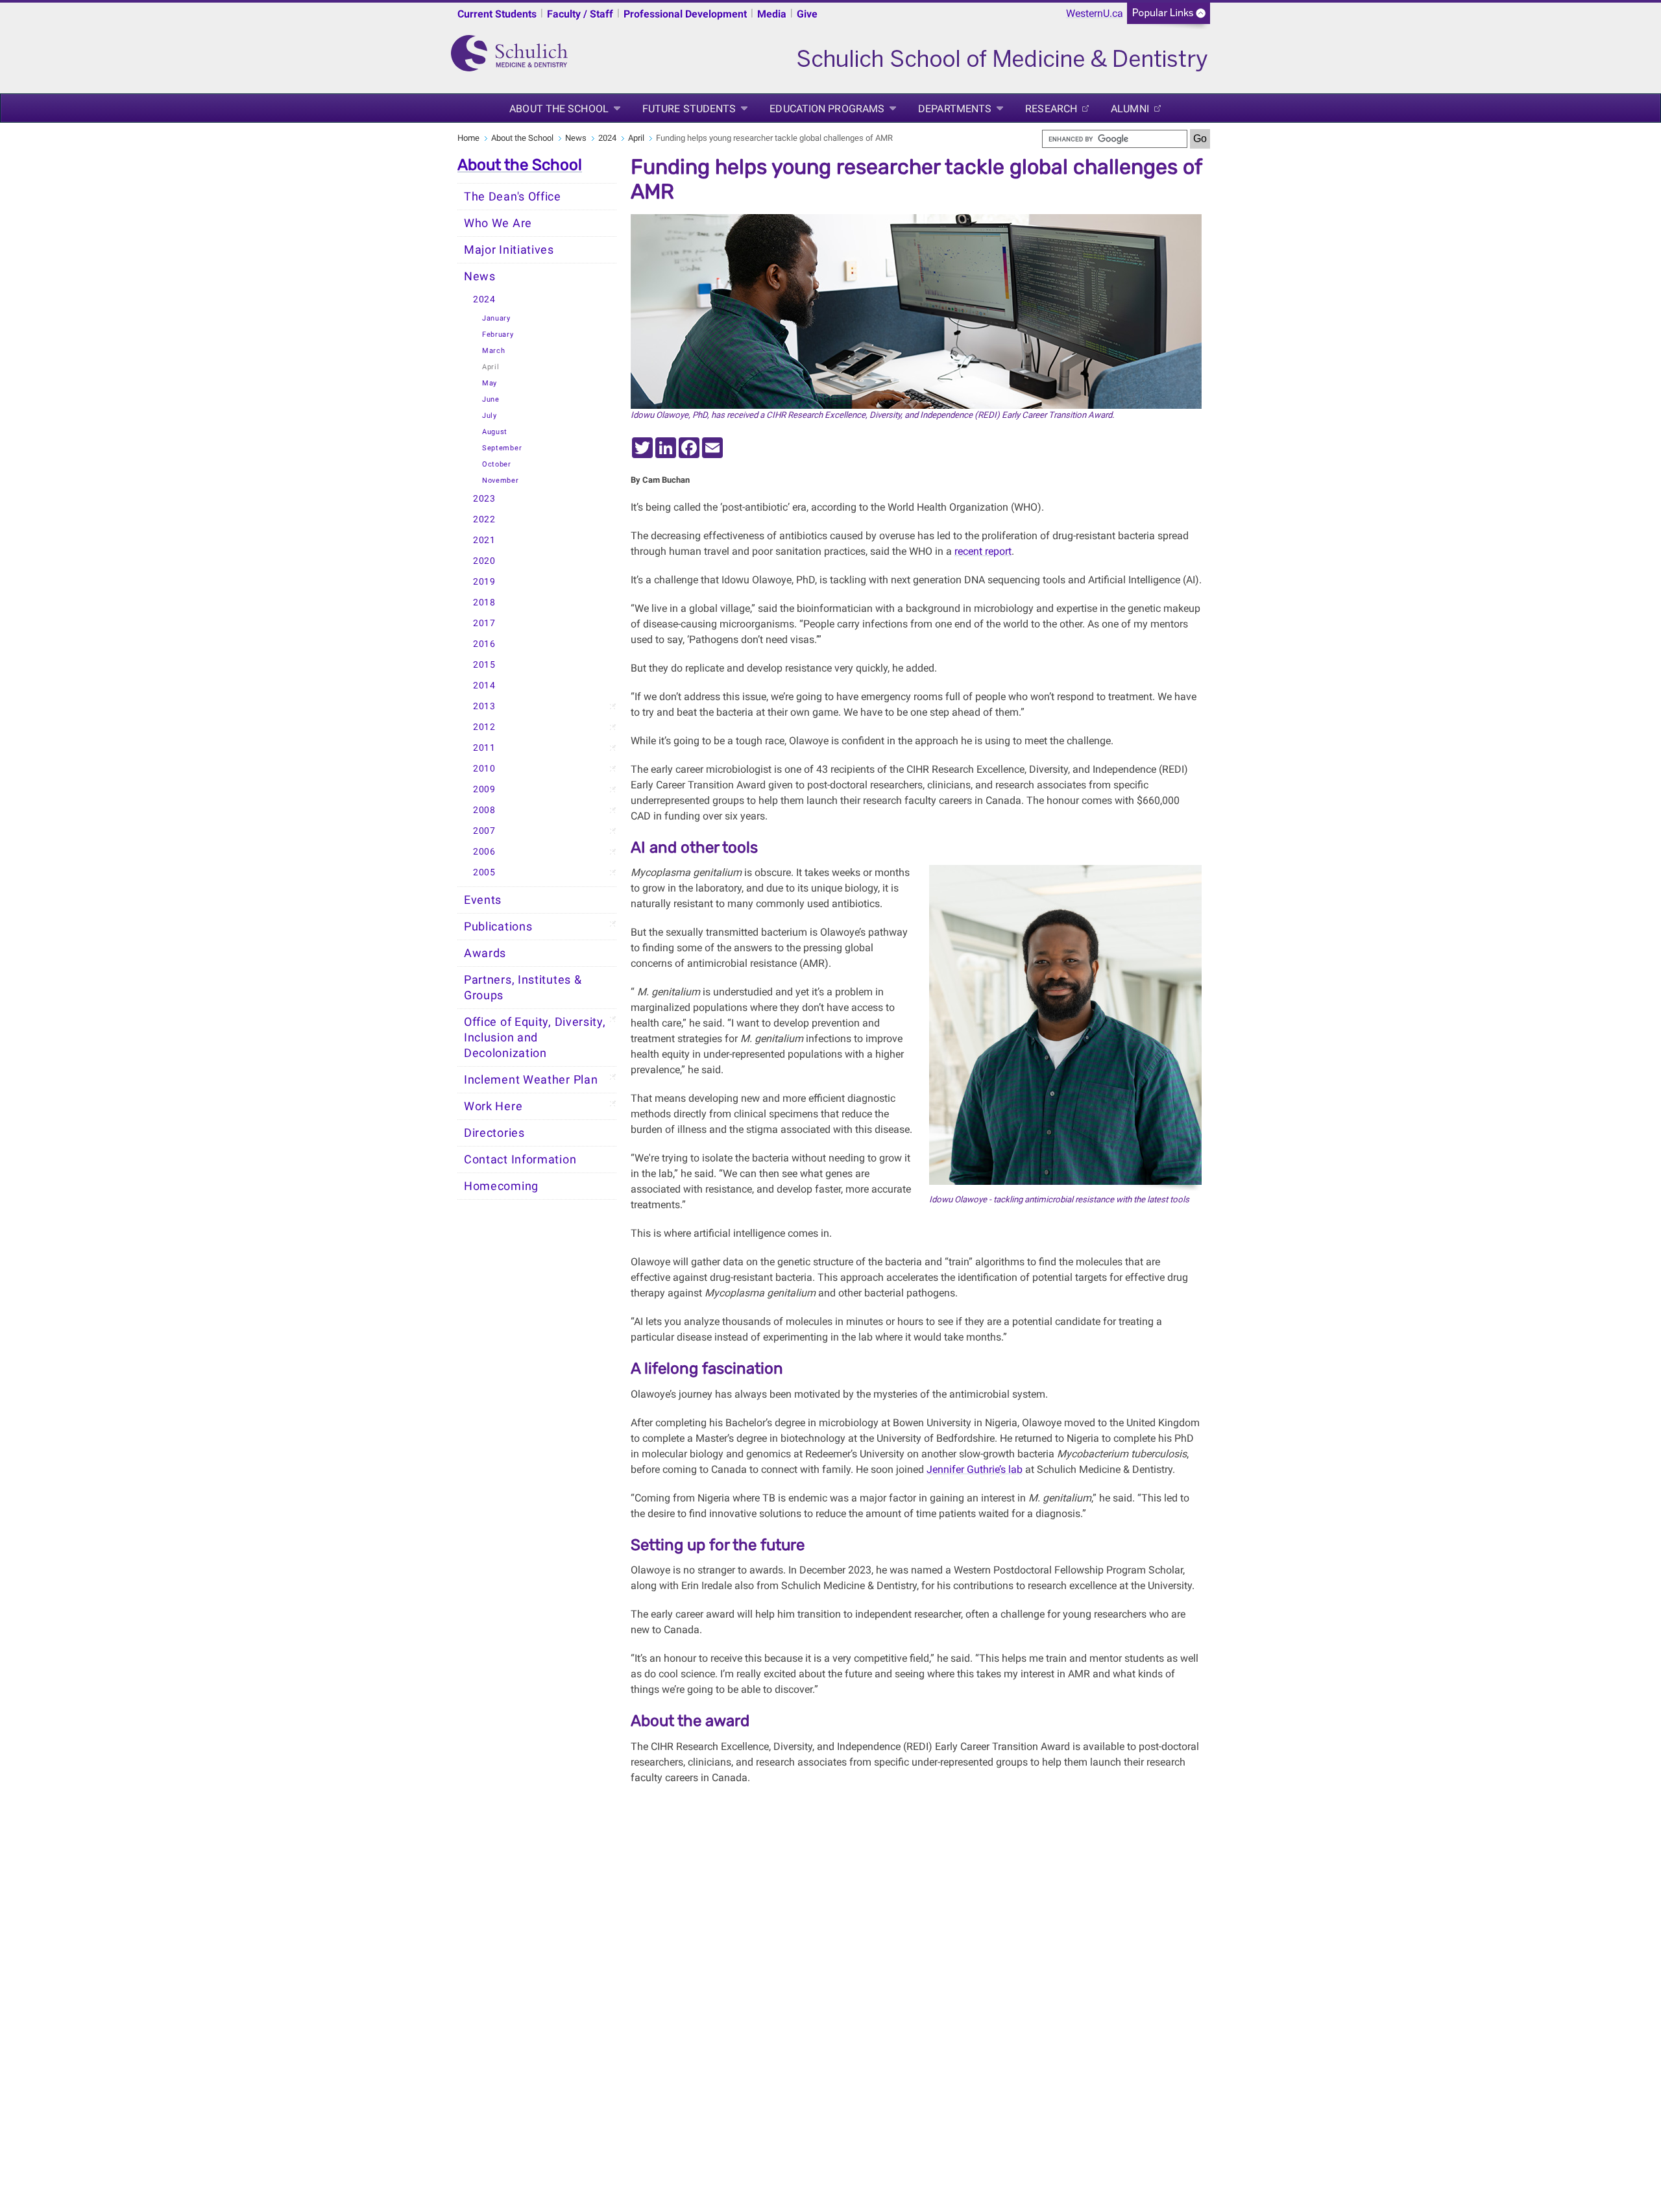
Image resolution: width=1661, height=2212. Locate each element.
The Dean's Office (513, 197)
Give (807, 14)
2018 (484, 602)
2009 (484, 789)
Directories (494, 1133)
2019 (484, 582)
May (490, 383)
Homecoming (501, 1186)
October (497, 464)
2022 (484, 519)
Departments (955, 109)
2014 (484, 686)
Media (772, 14)
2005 (484, 872)
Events (483, 900)
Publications (498, 927)
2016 (484, 644)
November (501, 480)
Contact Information (520, 1160)
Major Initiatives (509, 250)
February (498, 334)
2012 (484, 727)
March (494, 351)
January (496, 318)
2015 (484, 665)
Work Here (493, 1106)
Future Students (689, 109)
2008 (484, 810)
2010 (484, 769)
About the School (559, 109)
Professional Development (685, 14)
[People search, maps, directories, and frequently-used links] (1169, 17)
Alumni (1130, 109)
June (491, 399)
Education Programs (827, 109)
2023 (484, 499)
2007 (484, 831)
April (636, 138)
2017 (484, 623)
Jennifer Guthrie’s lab (975, 1469)
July (490, 416)
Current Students (497, 14)
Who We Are (498, 223)
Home (468, 138)
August (495, 432)
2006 (484, 852)
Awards (485, 953)
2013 (484, 706)
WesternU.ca (1095, 13)
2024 (607, 138)
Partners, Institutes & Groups (523, 988)
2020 (484, 561)
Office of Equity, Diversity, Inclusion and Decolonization (535, 1038)
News (576, 138)
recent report (983, 551)
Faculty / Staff (580, 14)
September (502, 448)
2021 (484, 540)
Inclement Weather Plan (531, 1080)
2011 (484, 748)
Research (1051, 109)
